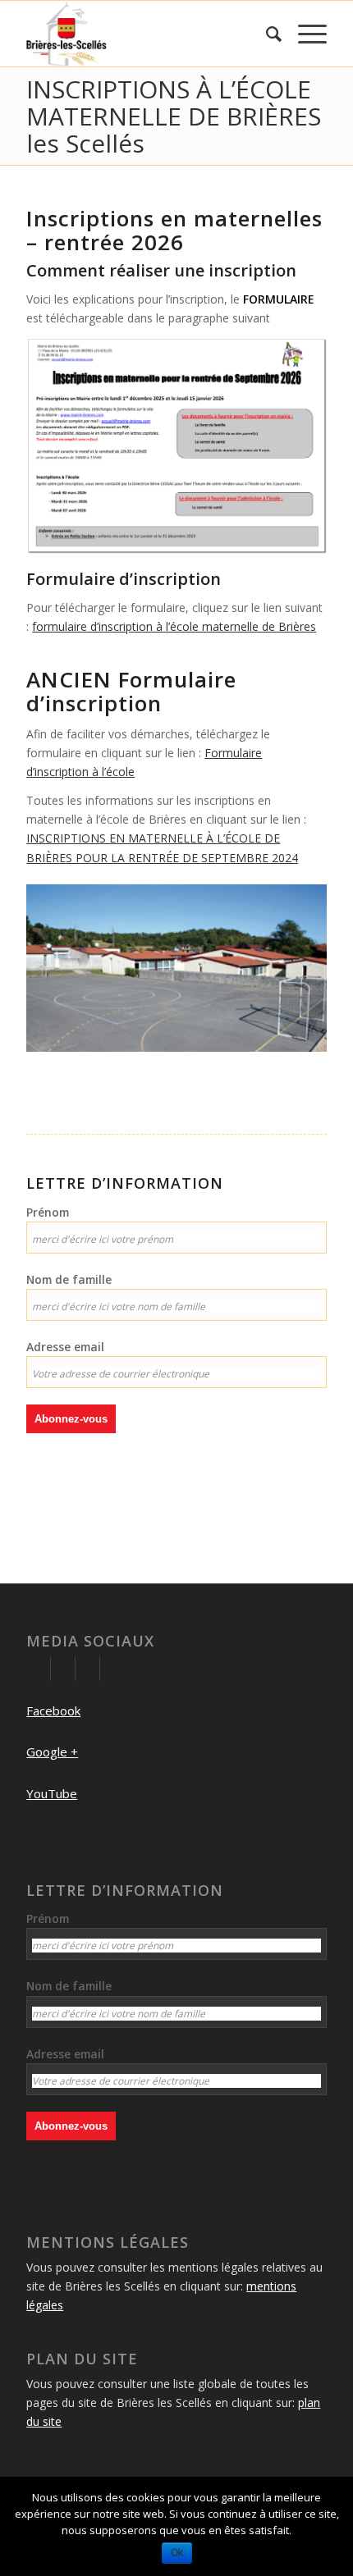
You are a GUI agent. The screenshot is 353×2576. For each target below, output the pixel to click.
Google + (52, 1752)
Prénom (48, 1212)
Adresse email (65, 1347)
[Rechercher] (266, 34)
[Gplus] (63, 1669)
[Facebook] (38, 1669)
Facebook (53, 1710)
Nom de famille (69, 1279)
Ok (177, 2553)
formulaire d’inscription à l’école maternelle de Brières (174, 626)
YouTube (52, 1793)
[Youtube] (87, 1669)
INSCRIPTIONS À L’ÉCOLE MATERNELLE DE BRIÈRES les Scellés (174, 116)
